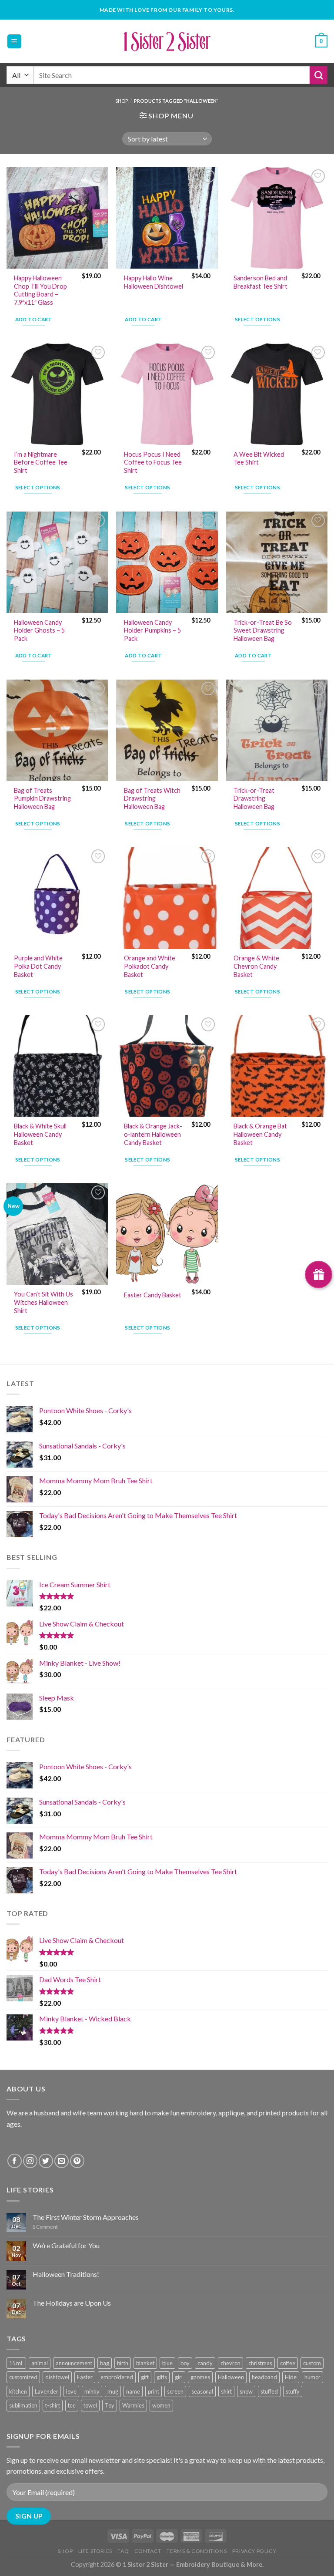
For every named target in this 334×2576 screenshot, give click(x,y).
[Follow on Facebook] (15, 2161)
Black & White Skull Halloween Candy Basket (40, 1134)
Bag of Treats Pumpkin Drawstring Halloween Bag (42, 798)
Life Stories (95, 2551)
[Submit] (319, 75)
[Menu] (15, 42)
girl (179, 2377)
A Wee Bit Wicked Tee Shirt (259, 458)
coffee (288, 2363)
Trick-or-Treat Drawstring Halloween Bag (254, 798)
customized (23, 2377)
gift (145, 2377)
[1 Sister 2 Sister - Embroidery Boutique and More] (167, 41)
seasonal (202, 2391)
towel (90, 2405)
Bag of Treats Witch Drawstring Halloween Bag (152, 798)
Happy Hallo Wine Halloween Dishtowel (154, 282)
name (133, 2391)
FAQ (123, 2551)
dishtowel (57, 2377)
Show (319, 1275)
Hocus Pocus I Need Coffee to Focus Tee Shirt (153, 462)
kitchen (18, 2391)
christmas (260, 2363)
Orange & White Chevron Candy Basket (256, 966)
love (71, 2391)
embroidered (117, 2377)
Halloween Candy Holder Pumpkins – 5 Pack (152, 630)
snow (246, 2391)
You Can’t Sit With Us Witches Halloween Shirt (43, 1302)
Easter (85, 2377)
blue (167, 2363)
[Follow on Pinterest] (77, 2161)
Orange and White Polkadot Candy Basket (150, 966)
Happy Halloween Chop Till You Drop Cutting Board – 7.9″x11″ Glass (40, 290)
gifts (162, 2377)
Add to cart (34, 319)
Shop (122, 101)
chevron (230, 2363)
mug (113, 2391)
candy (205, 2363)
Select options (257, 319)
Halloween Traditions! (66, 2274)
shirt (226, 2391)
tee (72, 2405)
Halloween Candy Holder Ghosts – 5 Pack (39, 630)
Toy (110, 2405)
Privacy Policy (254, 2551)
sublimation (23, 2405)
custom (312, 2363)
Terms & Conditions (197, 2551)
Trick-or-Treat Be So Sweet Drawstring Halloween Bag (263, 630)
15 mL (16, 2363)
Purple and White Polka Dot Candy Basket (38, 966)
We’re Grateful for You (66, 2245)
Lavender (47, 2391)
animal (40, 2363)
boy (185, 2363)
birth (123, 2363)
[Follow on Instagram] (30, 2161)
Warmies (133, 2405)
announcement (74, 2363)
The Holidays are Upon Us (72, 2303)
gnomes (200, 2377)
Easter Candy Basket (153, 1295)
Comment (45, 2227)
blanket (145, 2363)
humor (312, 2377)
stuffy (293, 2391)
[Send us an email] (62, 2161)
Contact (148, 2551)
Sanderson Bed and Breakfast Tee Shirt (261, 282)
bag (105, 2363)
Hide (291, 2377)
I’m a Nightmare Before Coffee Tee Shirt (41, 462)
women (161, 2405)
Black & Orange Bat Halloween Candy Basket (260, 1134)
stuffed (269, 2391)
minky (92, 2391)
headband (264, 2377)
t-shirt (53, 2405)
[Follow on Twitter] (46, 2161)
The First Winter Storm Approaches (86, 2217)
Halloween (231, 2377)
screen (175, 2391)
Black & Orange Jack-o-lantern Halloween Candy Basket (153, 1134)
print (154, 2391)
